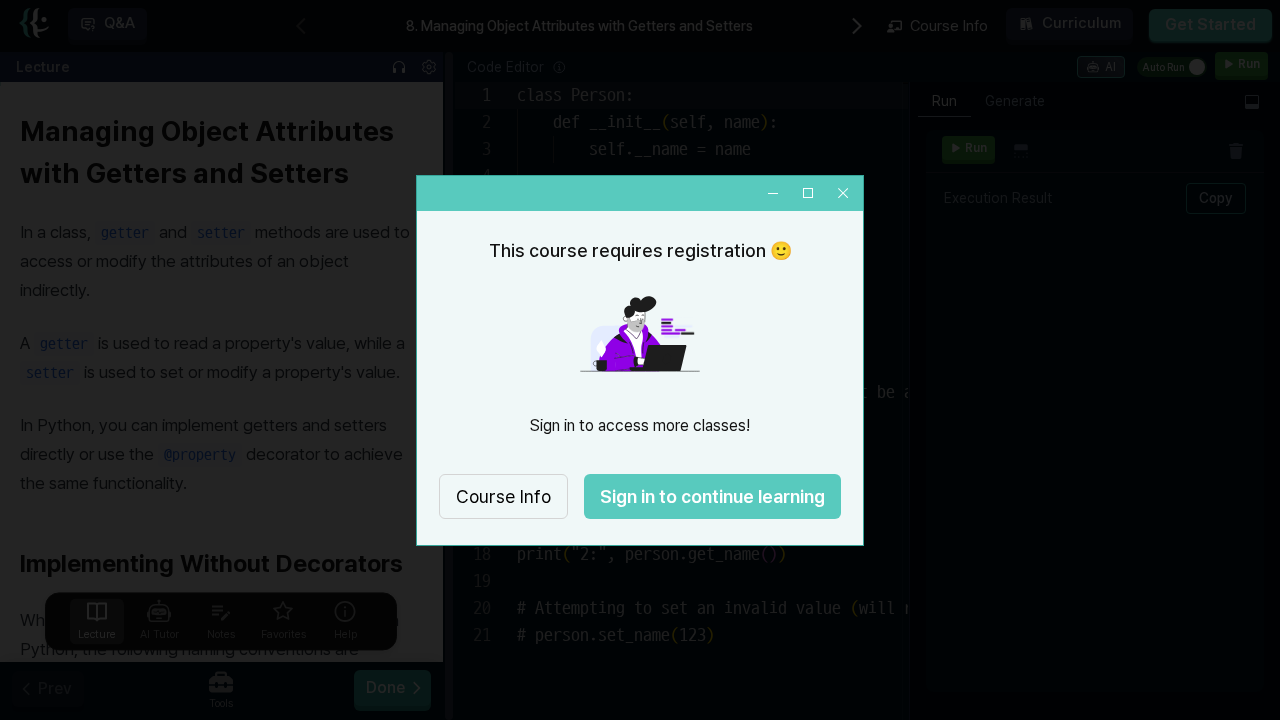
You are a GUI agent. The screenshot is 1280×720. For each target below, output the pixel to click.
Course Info (503, 496)
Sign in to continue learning (712, 496)
